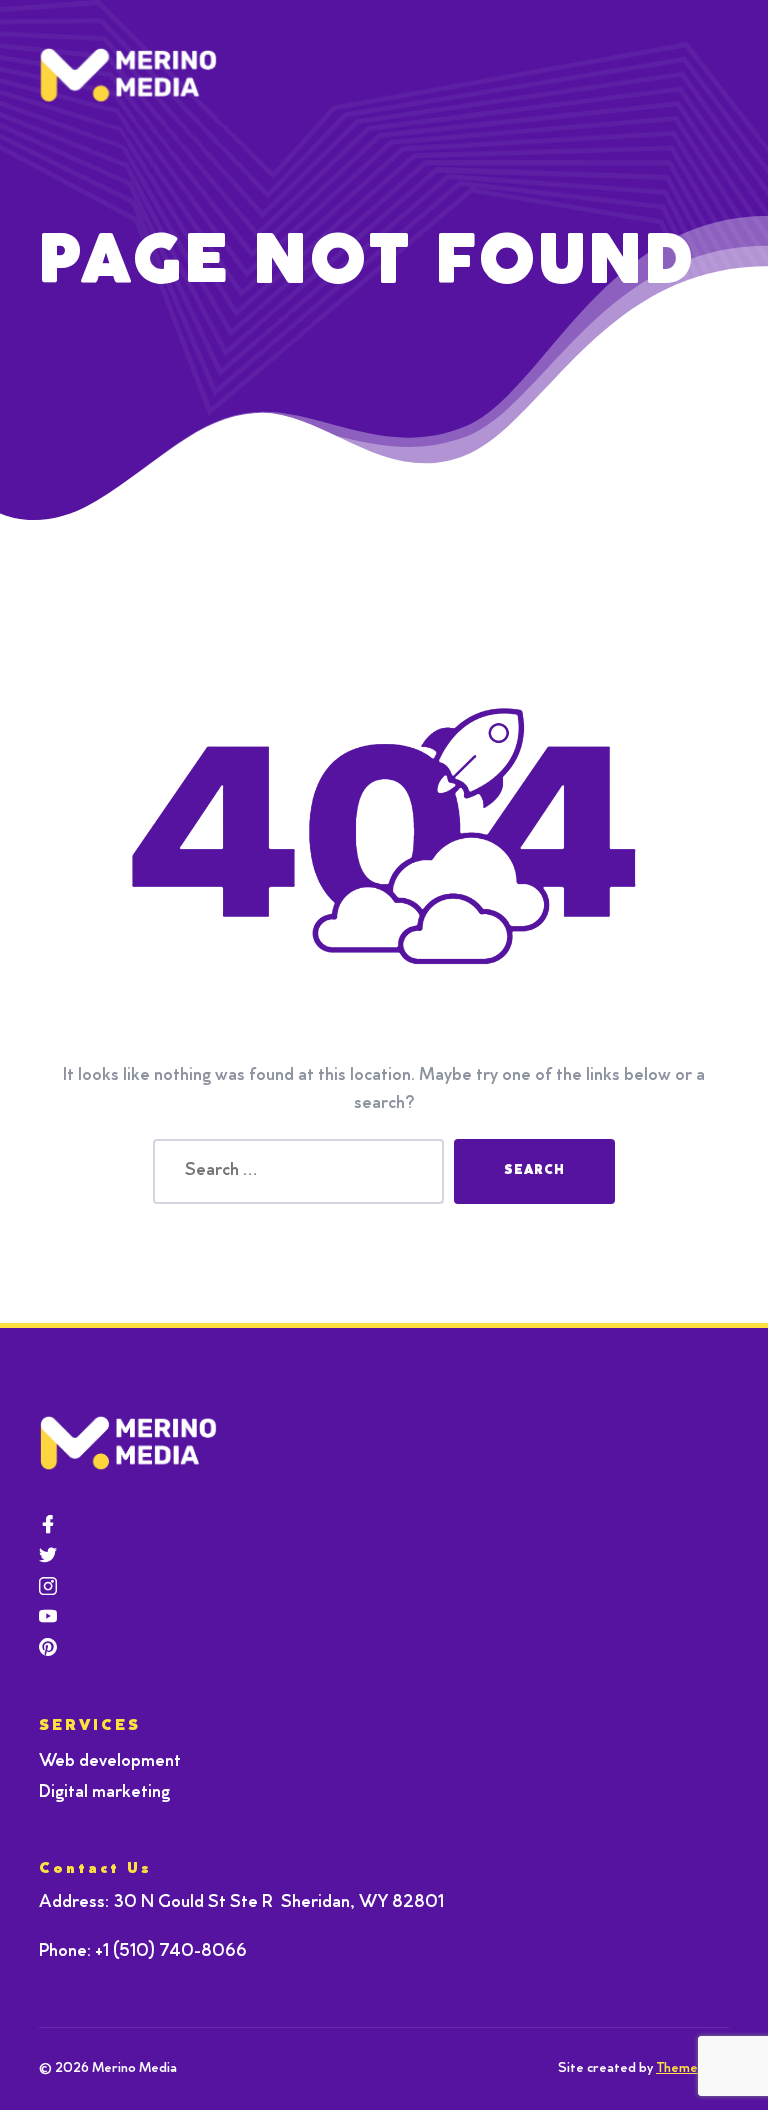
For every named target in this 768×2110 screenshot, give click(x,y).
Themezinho (692, 2069)
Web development (110, 1762)
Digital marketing (104, 1793)
